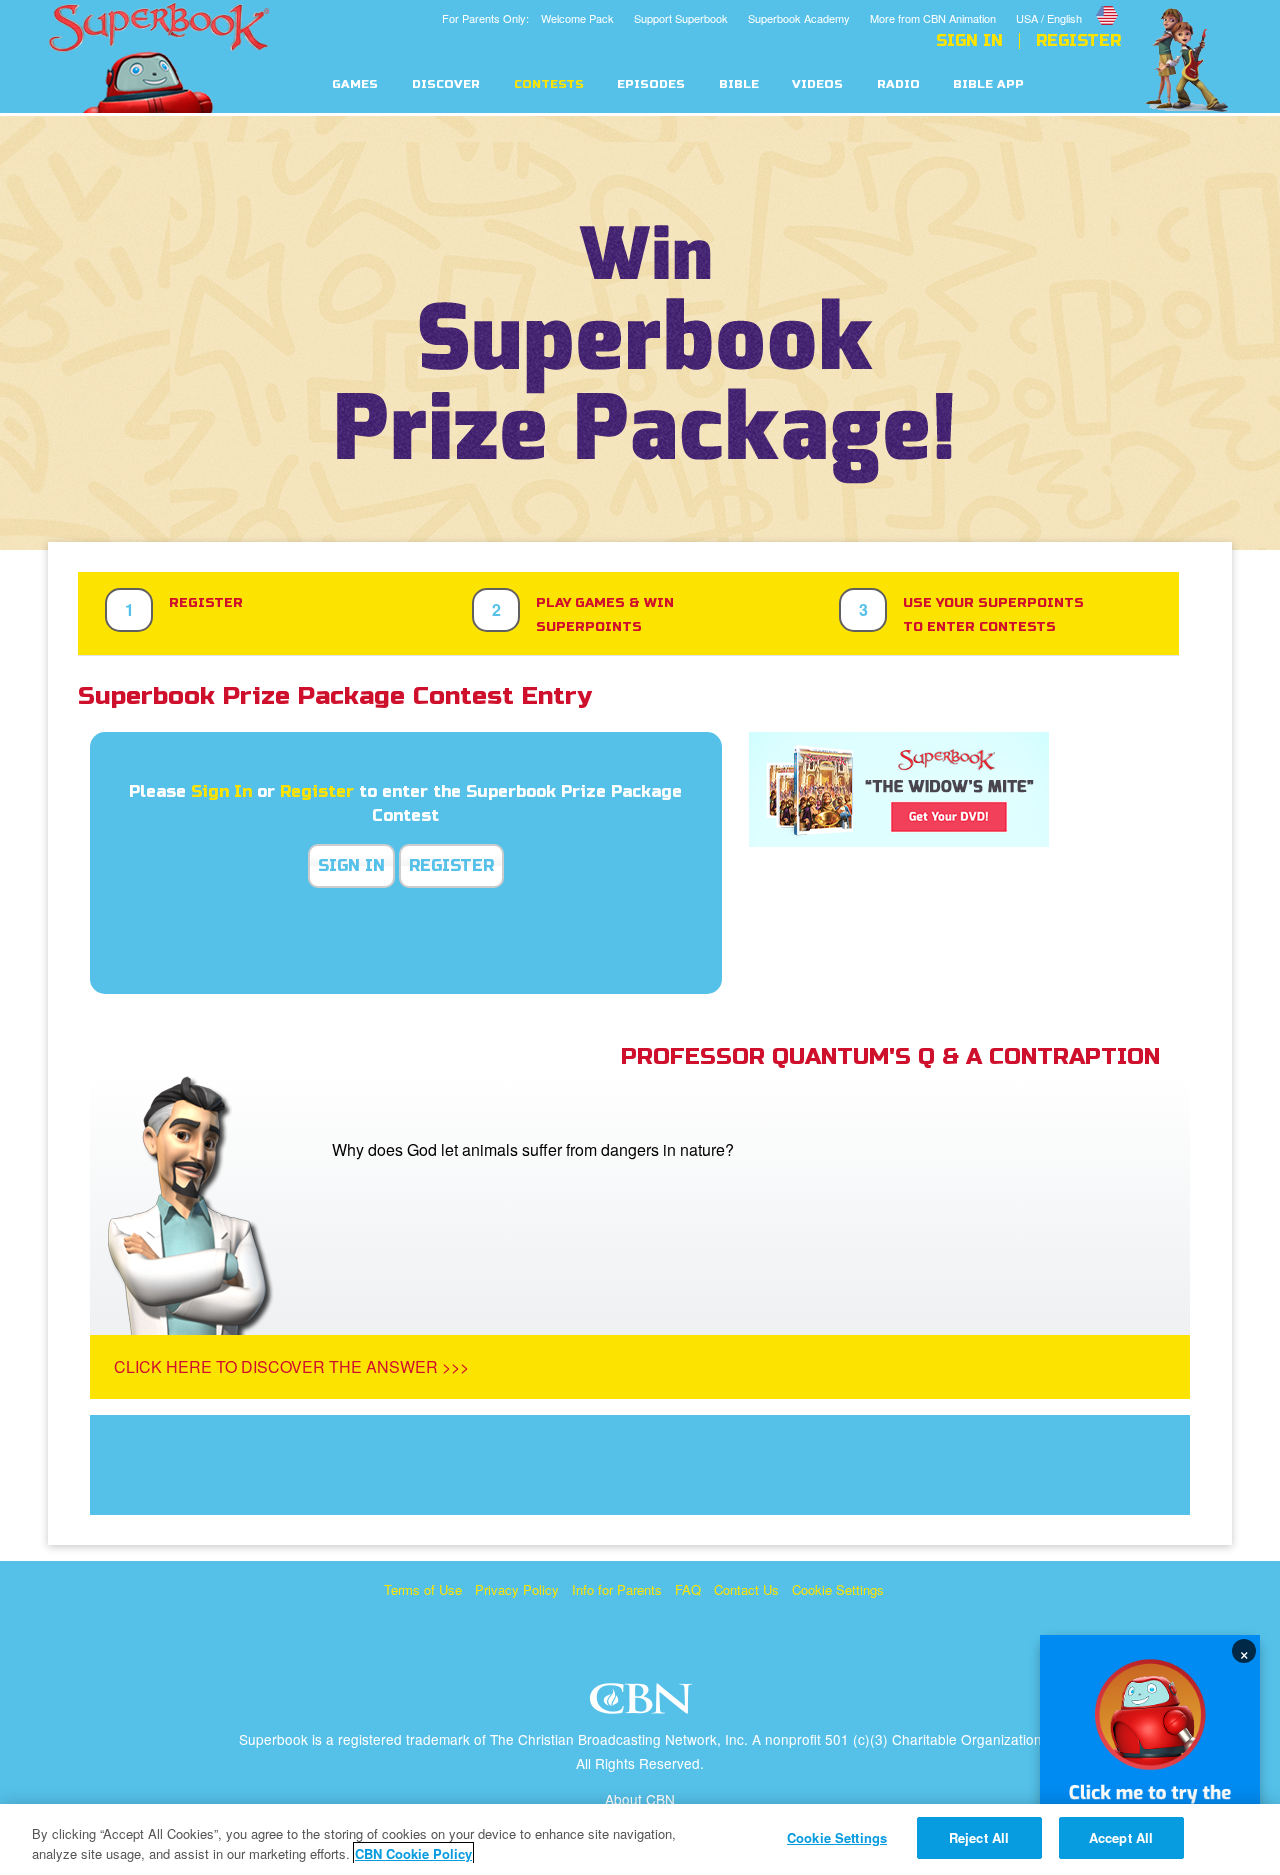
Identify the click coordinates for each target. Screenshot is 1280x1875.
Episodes (651, 84)
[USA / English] (1068, 3)
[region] (640, 1839)
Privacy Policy (517, 1589)
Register (1078, 41)
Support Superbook (681, 18)
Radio (898, 84)
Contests (549, 84)
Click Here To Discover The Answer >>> (291, 1366)
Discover (446, 84)
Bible (739, 84)
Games (355, 84)
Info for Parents (617, 1589)
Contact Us (746, 1589)
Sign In (969, 41)
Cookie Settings (838, 1589)
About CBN (640, 1799)
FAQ (688, 1589)
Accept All (1121, 1837)
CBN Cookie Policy (413, 1853)
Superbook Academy (799, 18)
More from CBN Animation (933, 18)
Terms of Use (423, 1589)
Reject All (979, 1837)
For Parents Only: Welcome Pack (528, 18)
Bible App (988, 84)
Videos (817, 84)
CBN (643, 1704)
